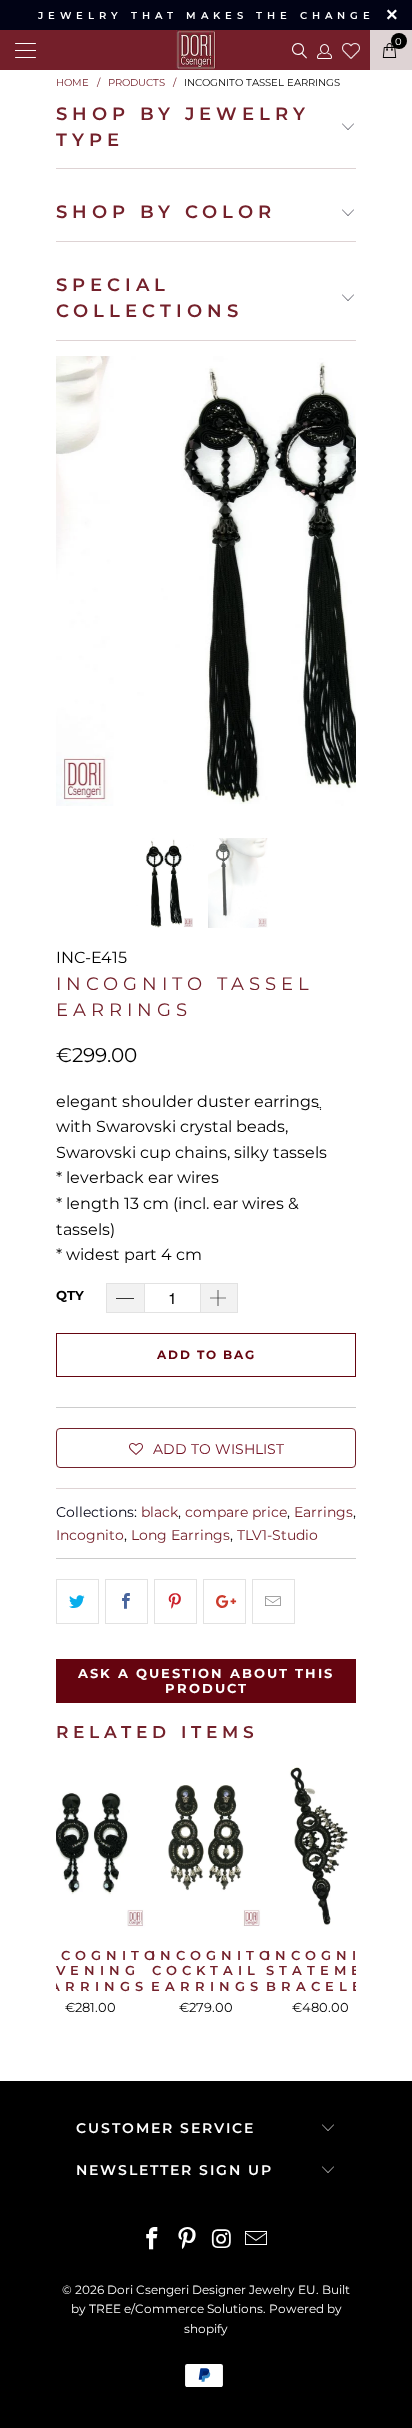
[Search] (297, 50)
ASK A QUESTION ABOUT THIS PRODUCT (206, 1681)
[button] (206, 1448)
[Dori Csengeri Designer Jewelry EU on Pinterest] (188, 2240)
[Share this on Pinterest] (175, 1602)
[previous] (75, 581)
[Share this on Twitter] (77, 1602)
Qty (70, 1295)
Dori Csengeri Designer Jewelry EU (211, 2289)
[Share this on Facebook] (126, 1602)
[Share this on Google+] (224, 1602)
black (159, 1512)
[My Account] (323, 50)
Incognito (90, 1535)
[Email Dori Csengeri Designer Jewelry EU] (257, 2240)
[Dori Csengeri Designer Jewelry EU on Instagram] (223, 2240)
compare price (236, 1512)
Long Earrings (180, 1535)
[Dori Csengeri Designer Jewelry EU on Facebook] (153, 2240)
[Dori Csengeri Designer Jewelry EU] (206, 50)
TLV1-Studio (277, 1535)
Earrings (323, 1512)
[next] (337, 581)
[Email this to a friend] (273, 1602)
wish (351, 48)
